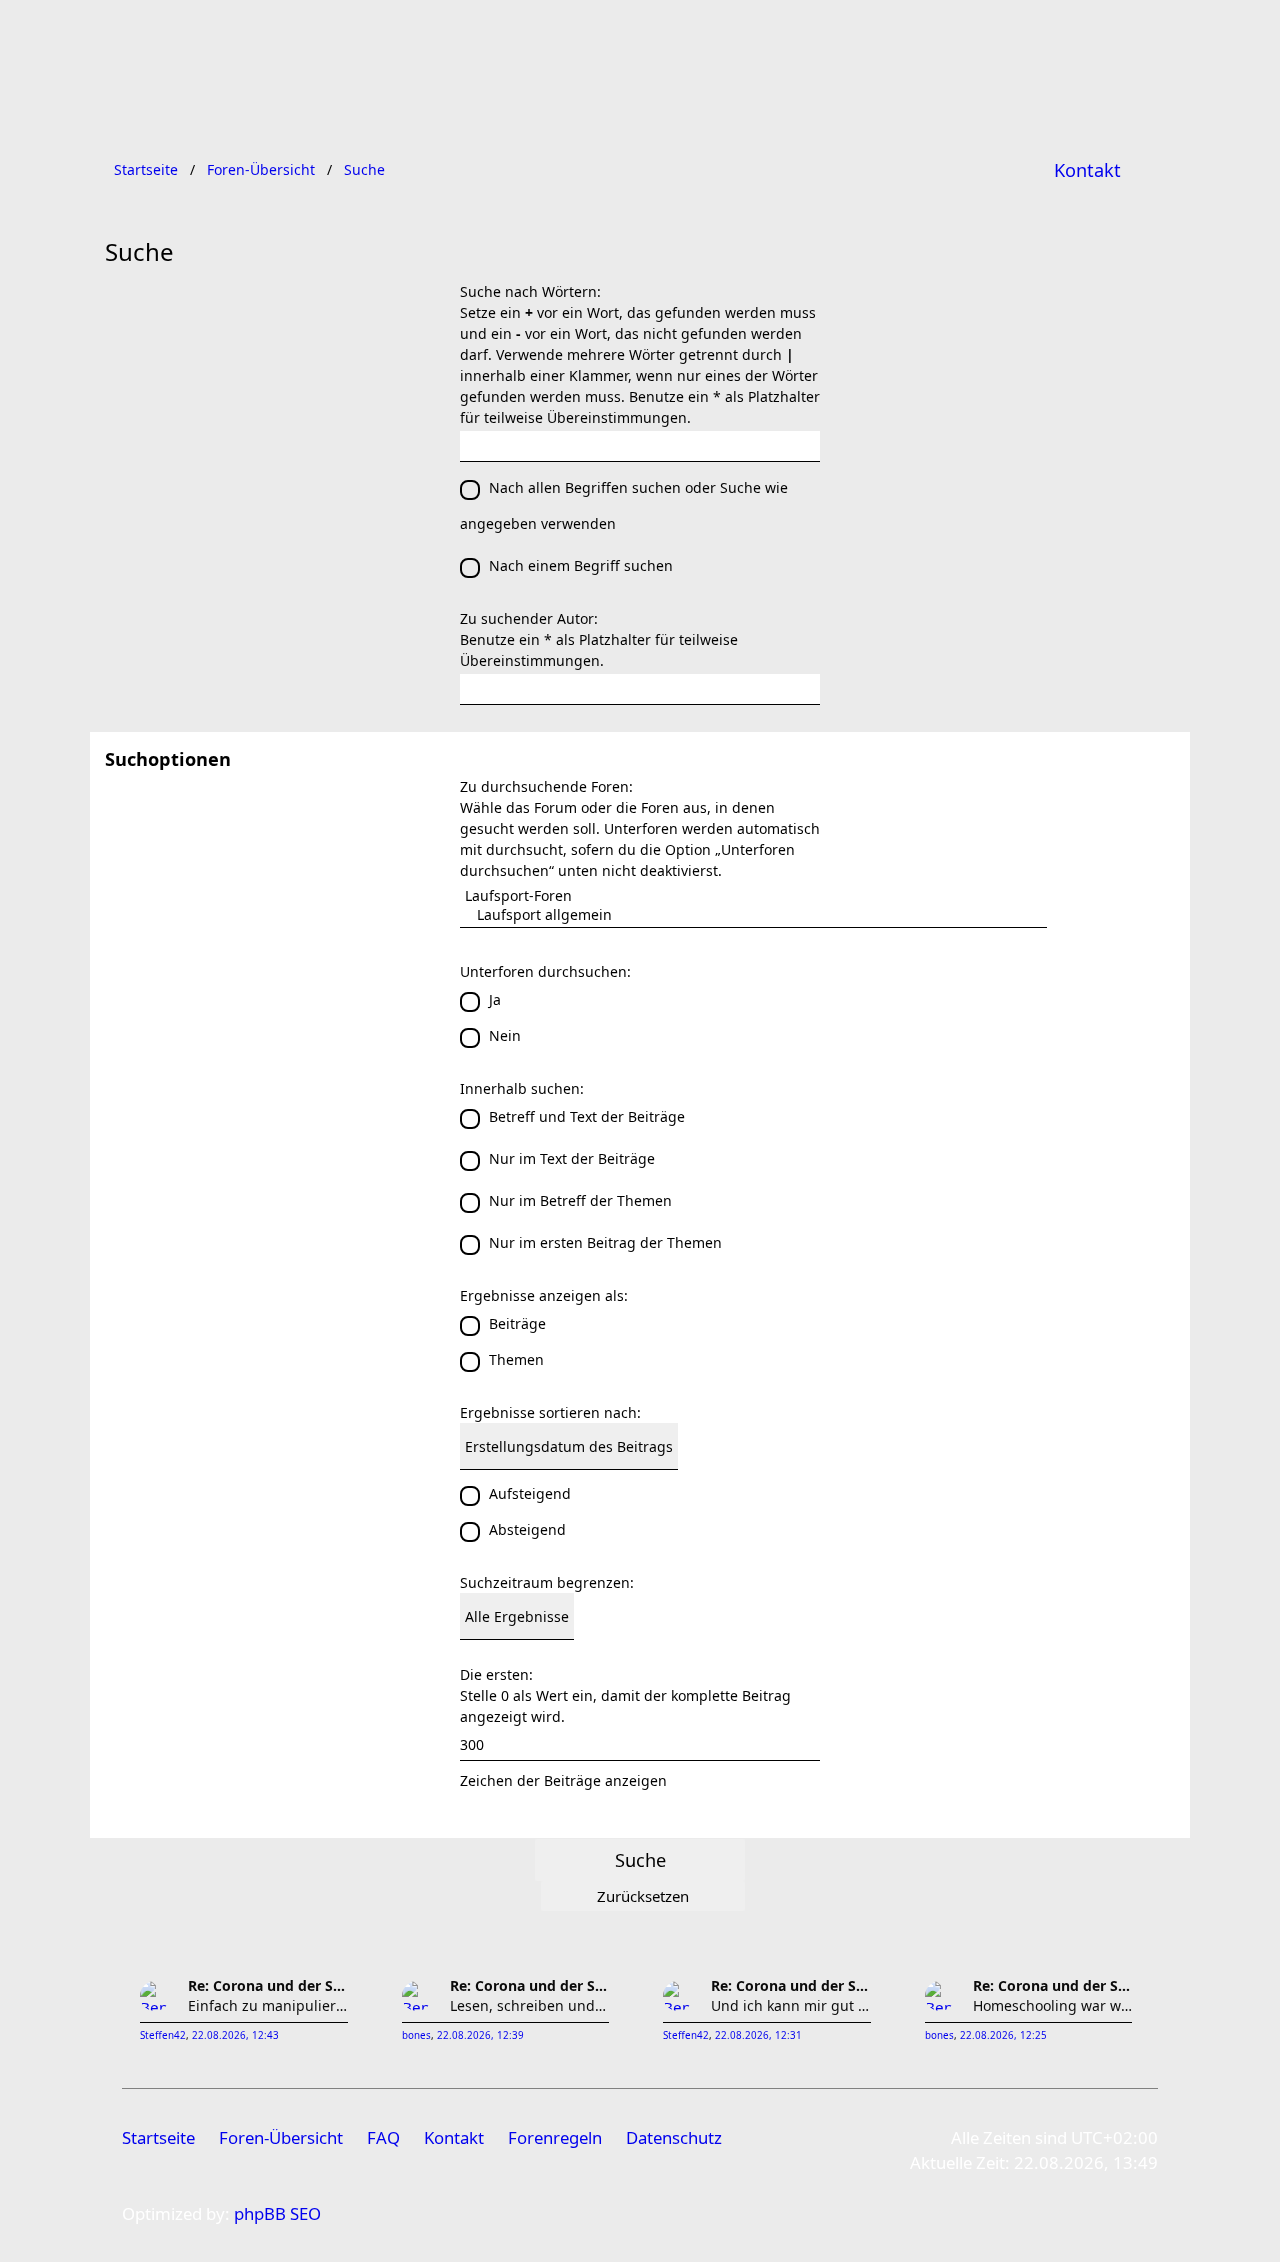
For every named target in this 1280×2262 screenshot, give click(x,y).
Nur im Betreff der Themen (580, 1200)
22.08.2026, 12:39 (480, 2035)
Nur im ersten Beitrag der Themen (605, 1242)
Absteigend (527, 1529)
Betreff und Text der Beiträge (587, 1116)
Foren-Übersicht (281, 2137)
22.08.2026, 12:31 (758, 2035)
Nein (505, 1035)
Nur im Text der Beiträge (572, 1158)
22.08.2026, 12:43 (235, 2035)
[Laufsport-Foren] (753, 895)
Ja (495, 999)
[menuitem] (1087, 170)
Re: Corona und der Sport (268, 1985)
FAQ (383, 2137)
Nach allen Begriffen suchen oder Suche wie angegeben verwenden (624, 505)
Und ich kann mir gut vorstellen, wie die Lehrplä (791, 2005)
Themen (516, 1359)
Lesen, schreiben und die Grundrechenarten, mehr (530, 2005)
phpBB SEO (277, 2213)
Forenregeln (555, 2137)
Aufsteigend (530, 1493)
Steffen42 (163, 2035)
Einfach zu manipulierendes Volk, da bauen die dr (268, 2005)
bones (416, 2035)
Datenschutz (674, 2137)
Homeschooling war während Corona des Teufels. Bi (1053, 2005)
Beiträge (517, 1323)
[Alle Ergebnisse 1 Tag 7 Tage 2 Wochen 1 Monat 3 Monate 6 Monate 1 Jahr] (640, 1616)
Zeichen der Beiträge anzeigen (563, 1780)
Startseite (158, 2137)
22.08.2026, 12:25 (1003, 2035)
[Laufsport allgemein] (753, 914)
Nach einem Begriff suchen (581, 565)
